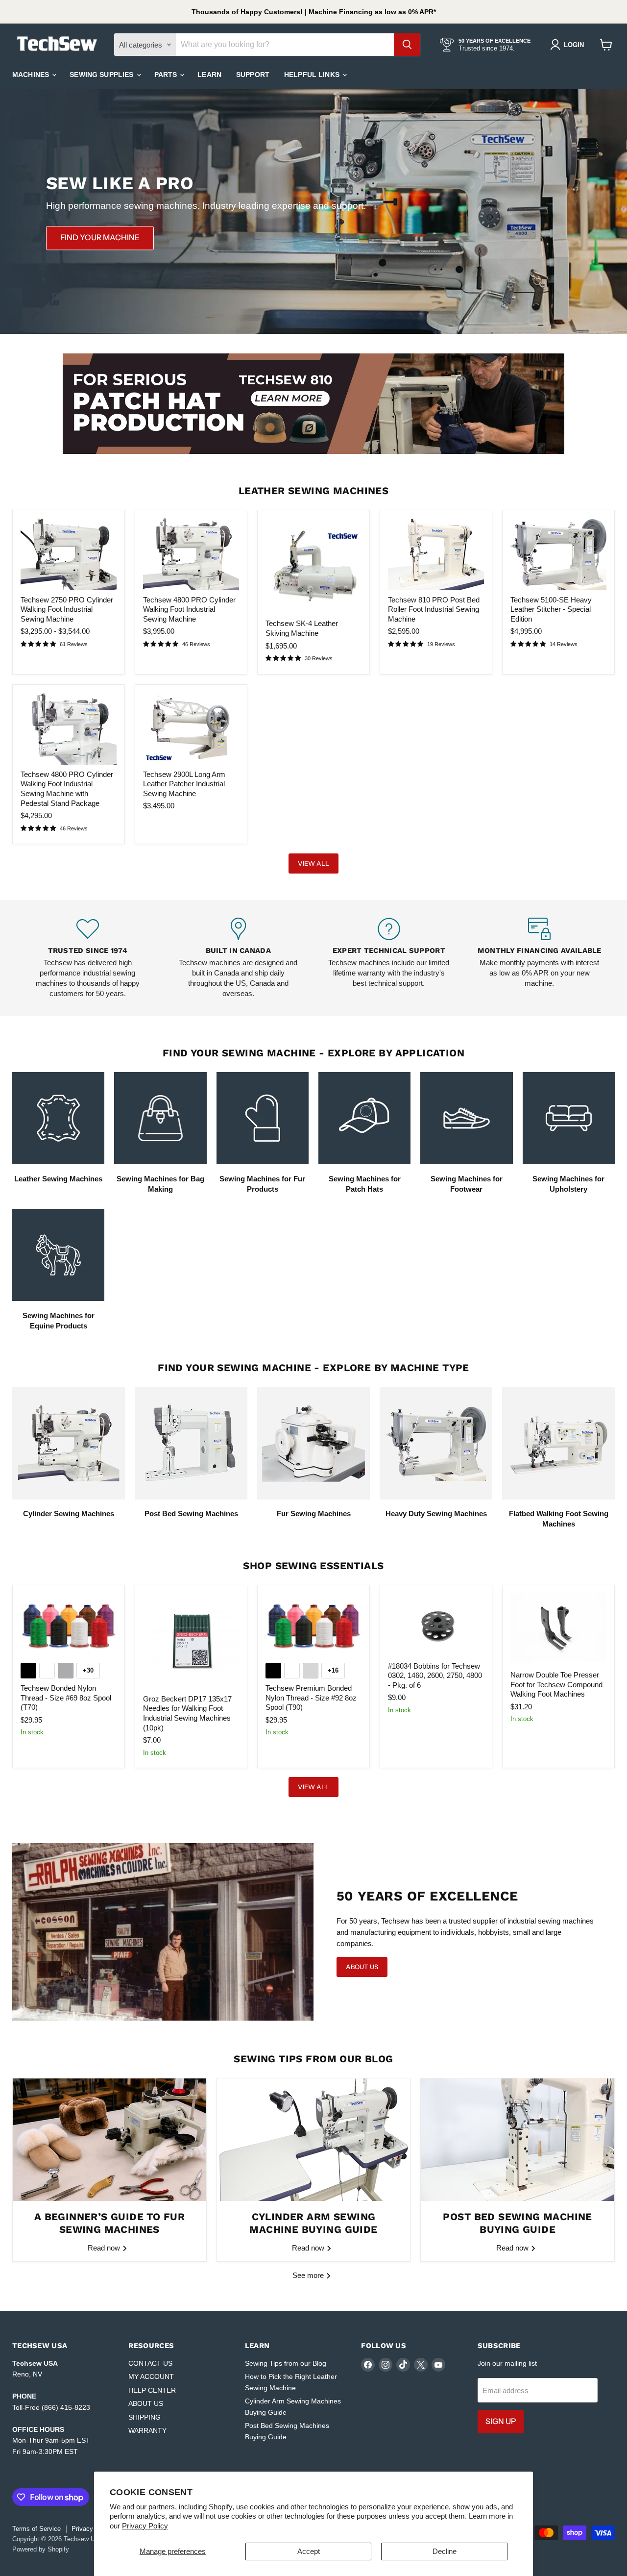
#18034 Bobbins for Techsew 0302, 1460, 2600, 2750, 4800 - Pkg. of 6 (435, 1676)
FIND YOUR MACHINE (100, 238)
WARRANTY (147, 2430)
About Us (362, 1967)
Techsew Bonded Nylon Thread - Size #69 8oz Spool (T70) (66, 1698)
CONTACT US (150, 2363)
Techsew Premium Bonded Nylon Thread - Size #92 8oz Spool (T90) (311, 1698)
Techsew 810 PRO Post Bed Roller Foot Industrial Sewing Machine (434, 609)
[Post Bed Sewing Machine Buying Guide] (518, 2140)
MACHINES (32, 75)
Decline (445, 2551)
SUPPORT (253, 75)
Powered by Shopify (41, 2549)
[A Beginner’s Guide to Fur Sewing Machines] (109, 2140)
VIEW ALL (313, 863)
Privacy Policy (145, 2526)
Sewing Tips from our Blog (286, 2363)
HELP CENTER (152, 2390)
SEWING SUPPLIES (102, 75)
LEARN (209, 75)
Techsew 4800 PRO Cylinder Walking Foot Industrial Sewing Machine (189, 609)
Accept (309, 2551)
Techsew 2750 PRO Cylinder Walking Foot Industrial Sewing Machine (67, 609)
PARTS (167, 75)
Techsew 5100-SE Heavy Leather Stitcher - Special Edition (551, 609)
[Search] (407, 45)
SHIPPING (145, 2417)
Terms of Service (36, 2529)
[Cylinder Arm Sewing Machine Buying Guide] (314, 2140)
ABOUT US (146, 2403)
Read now (105, 2248)
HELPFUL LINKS (313, 75)
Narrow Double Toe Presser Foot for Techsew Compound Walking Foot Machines (556, 1684)
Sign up (501, 2421)
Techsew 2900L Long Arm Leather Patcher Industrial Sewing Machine (184, 784)
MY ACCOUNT (151, 2376)
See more (309, 2275)
